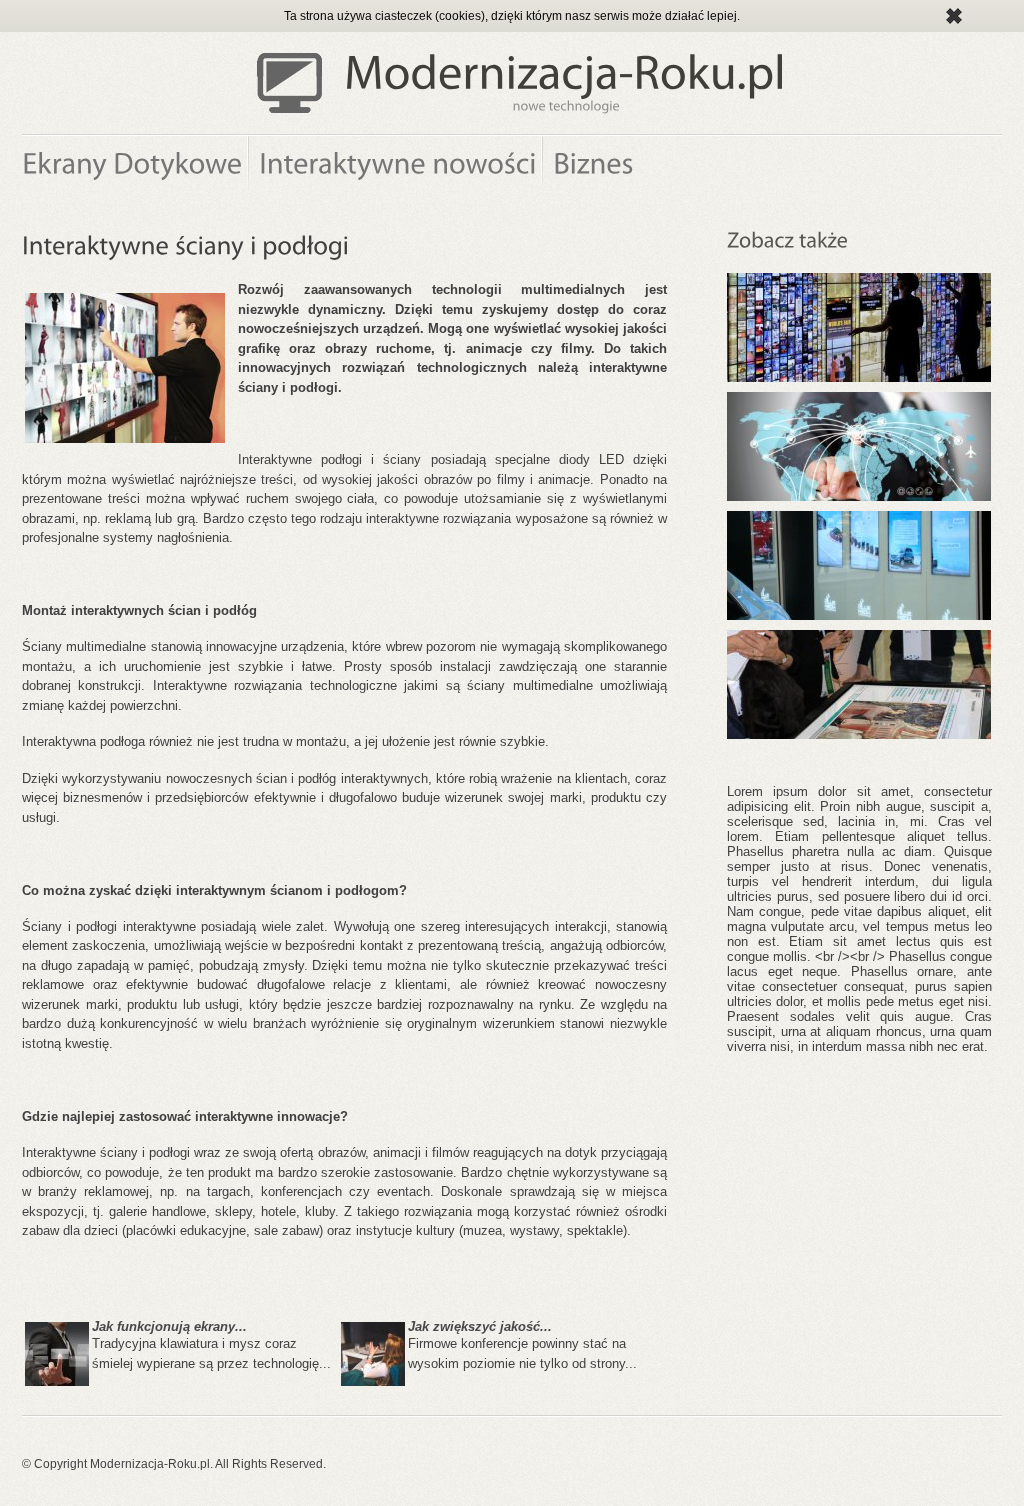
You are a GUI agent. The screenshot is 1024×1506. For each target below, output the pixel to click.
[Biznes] (592, 166)
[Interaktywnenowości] (396, 166)
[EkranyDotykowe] (135, 166)
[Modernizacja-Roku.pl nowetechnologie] (565, 83)
